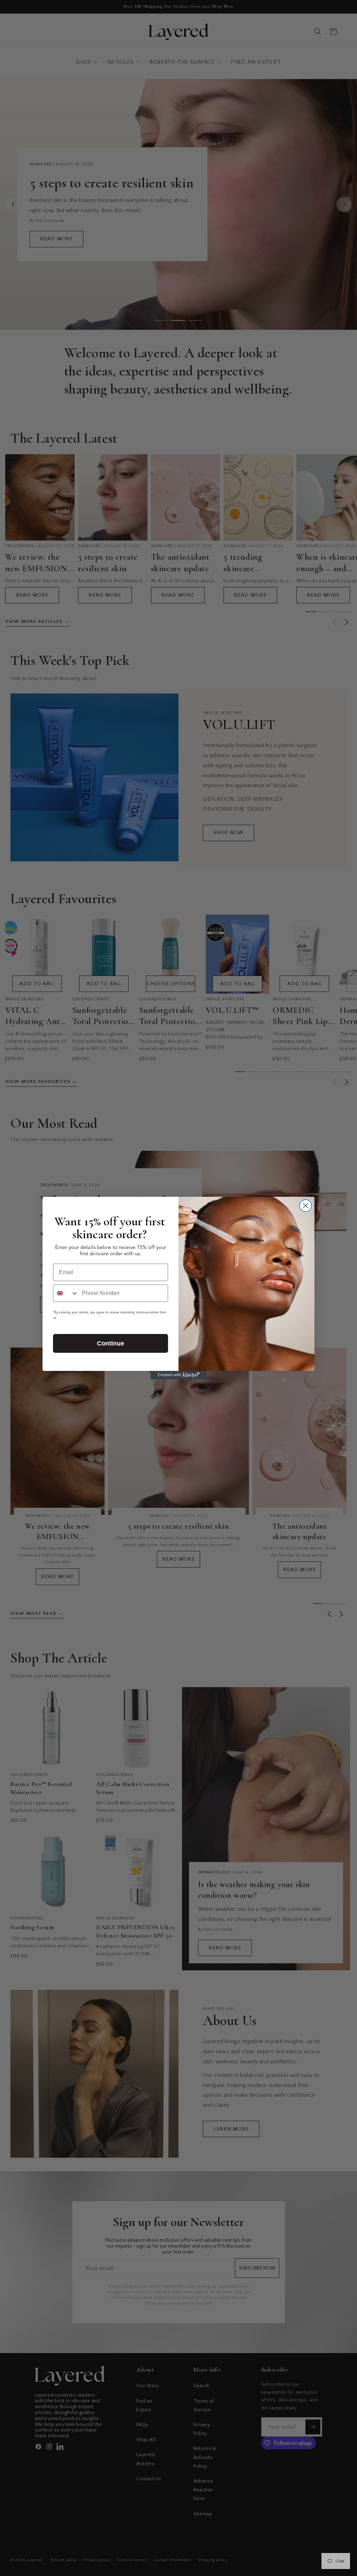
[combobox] (66, 1293)
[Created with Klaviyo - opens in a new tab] (178, 1375)
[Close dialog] (306, 1206)
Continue (111, 1343)
